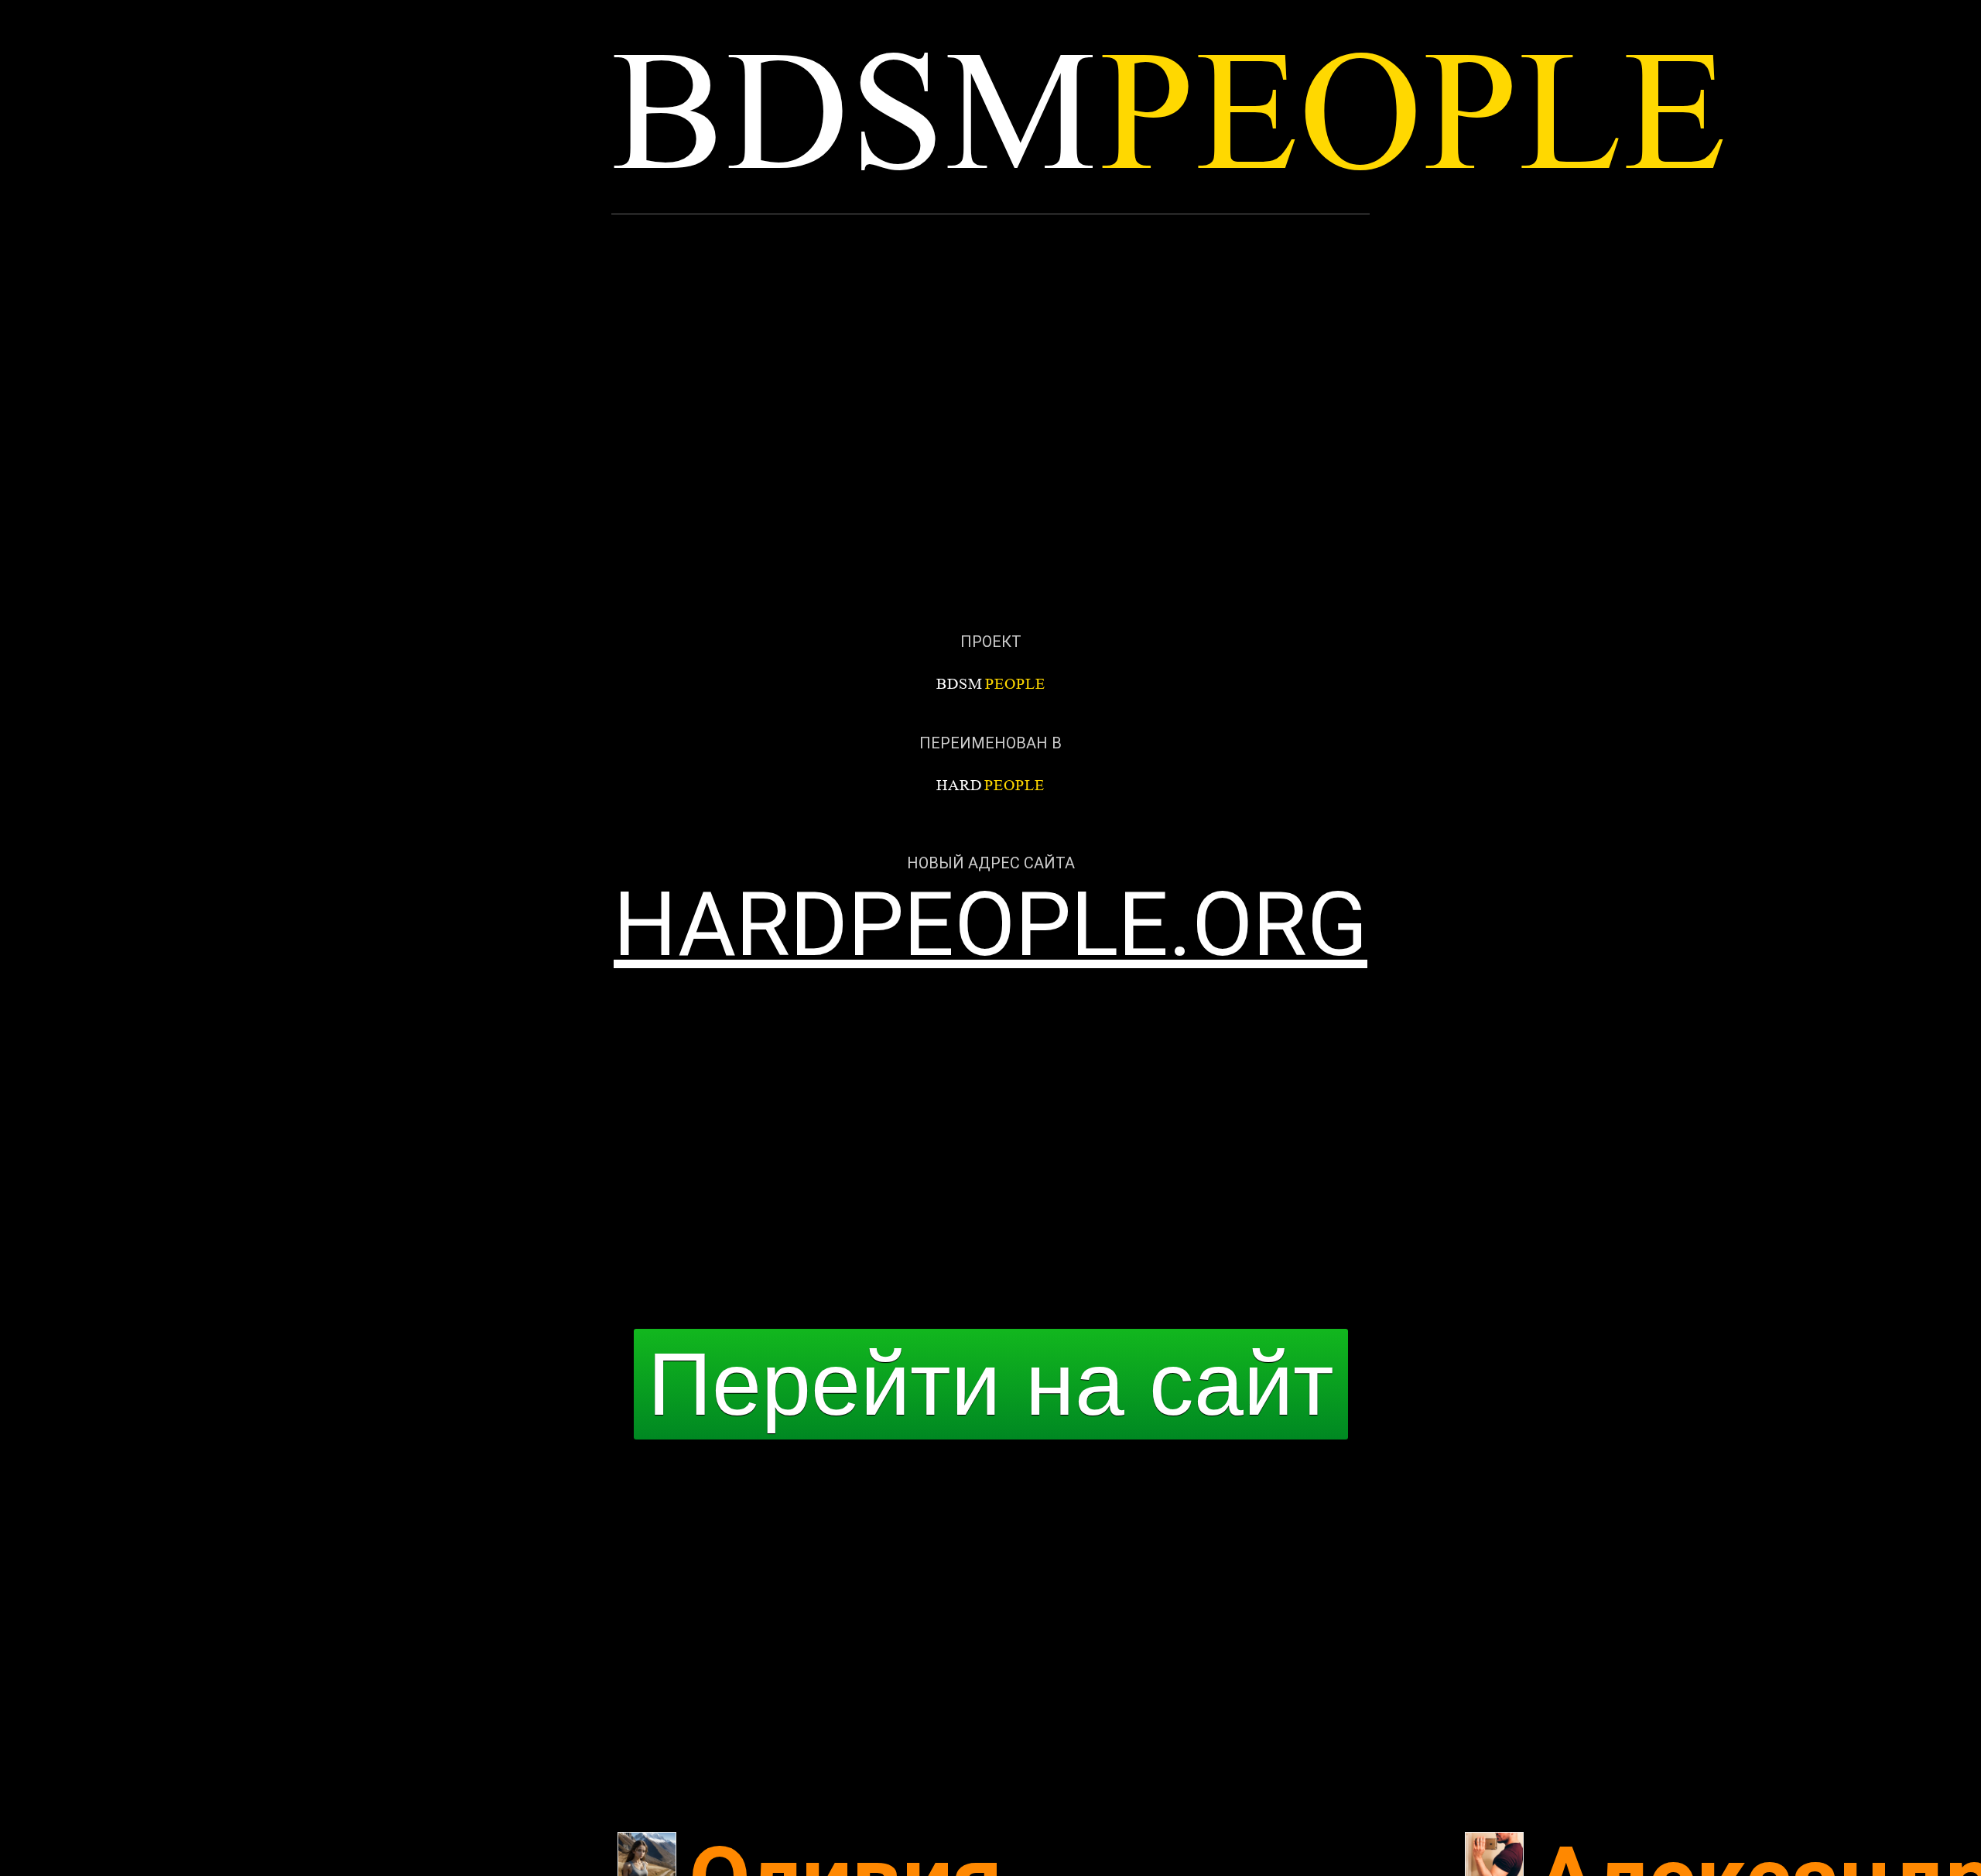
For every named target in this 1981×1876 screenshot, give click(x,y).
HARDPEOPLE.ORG (990, 924)
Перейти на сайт (991, 1384)
